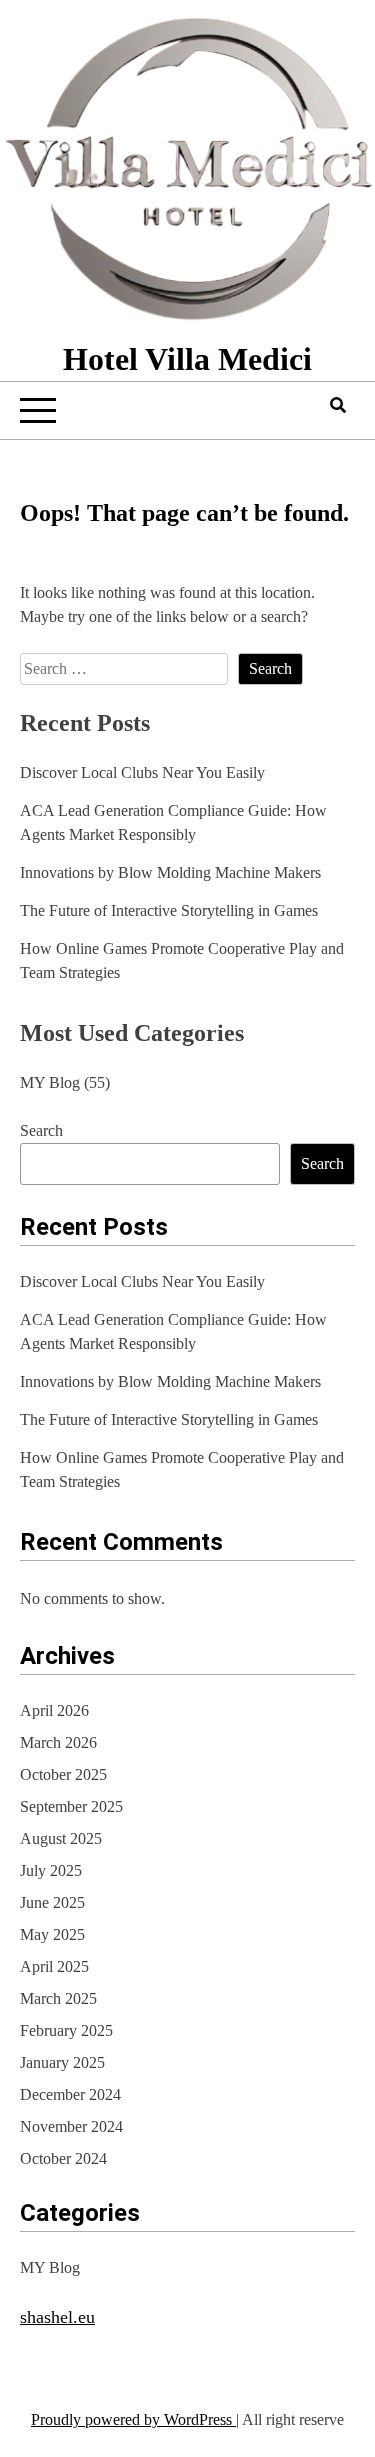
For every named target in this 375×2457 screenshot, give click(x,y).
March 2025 (58, 1998)
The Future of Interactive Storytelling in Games (169, 910)
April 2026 (54, 1710)
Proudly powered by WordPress (133, 2419)
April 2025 (54, 1966)
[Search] (338, 405)
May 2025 (52, 1934)
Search (41, 1130)
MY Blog (50, 1082)
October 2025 (63, 1774)
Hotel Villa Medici (187, 359)
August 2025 (61, 1838)
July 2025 (51, 1870)
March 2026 (58, 1742)
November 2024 (71, 2126)
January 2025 (62, 2062)
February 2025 (66, 2030)
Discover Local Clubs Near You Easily (142, 772)
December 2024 (70, 2094)
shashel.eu (57, 2317)
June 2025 (52, 1902)
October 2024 (63, 2158)
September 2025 (71, 1806)
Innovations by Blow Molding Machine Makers (170, 872)
